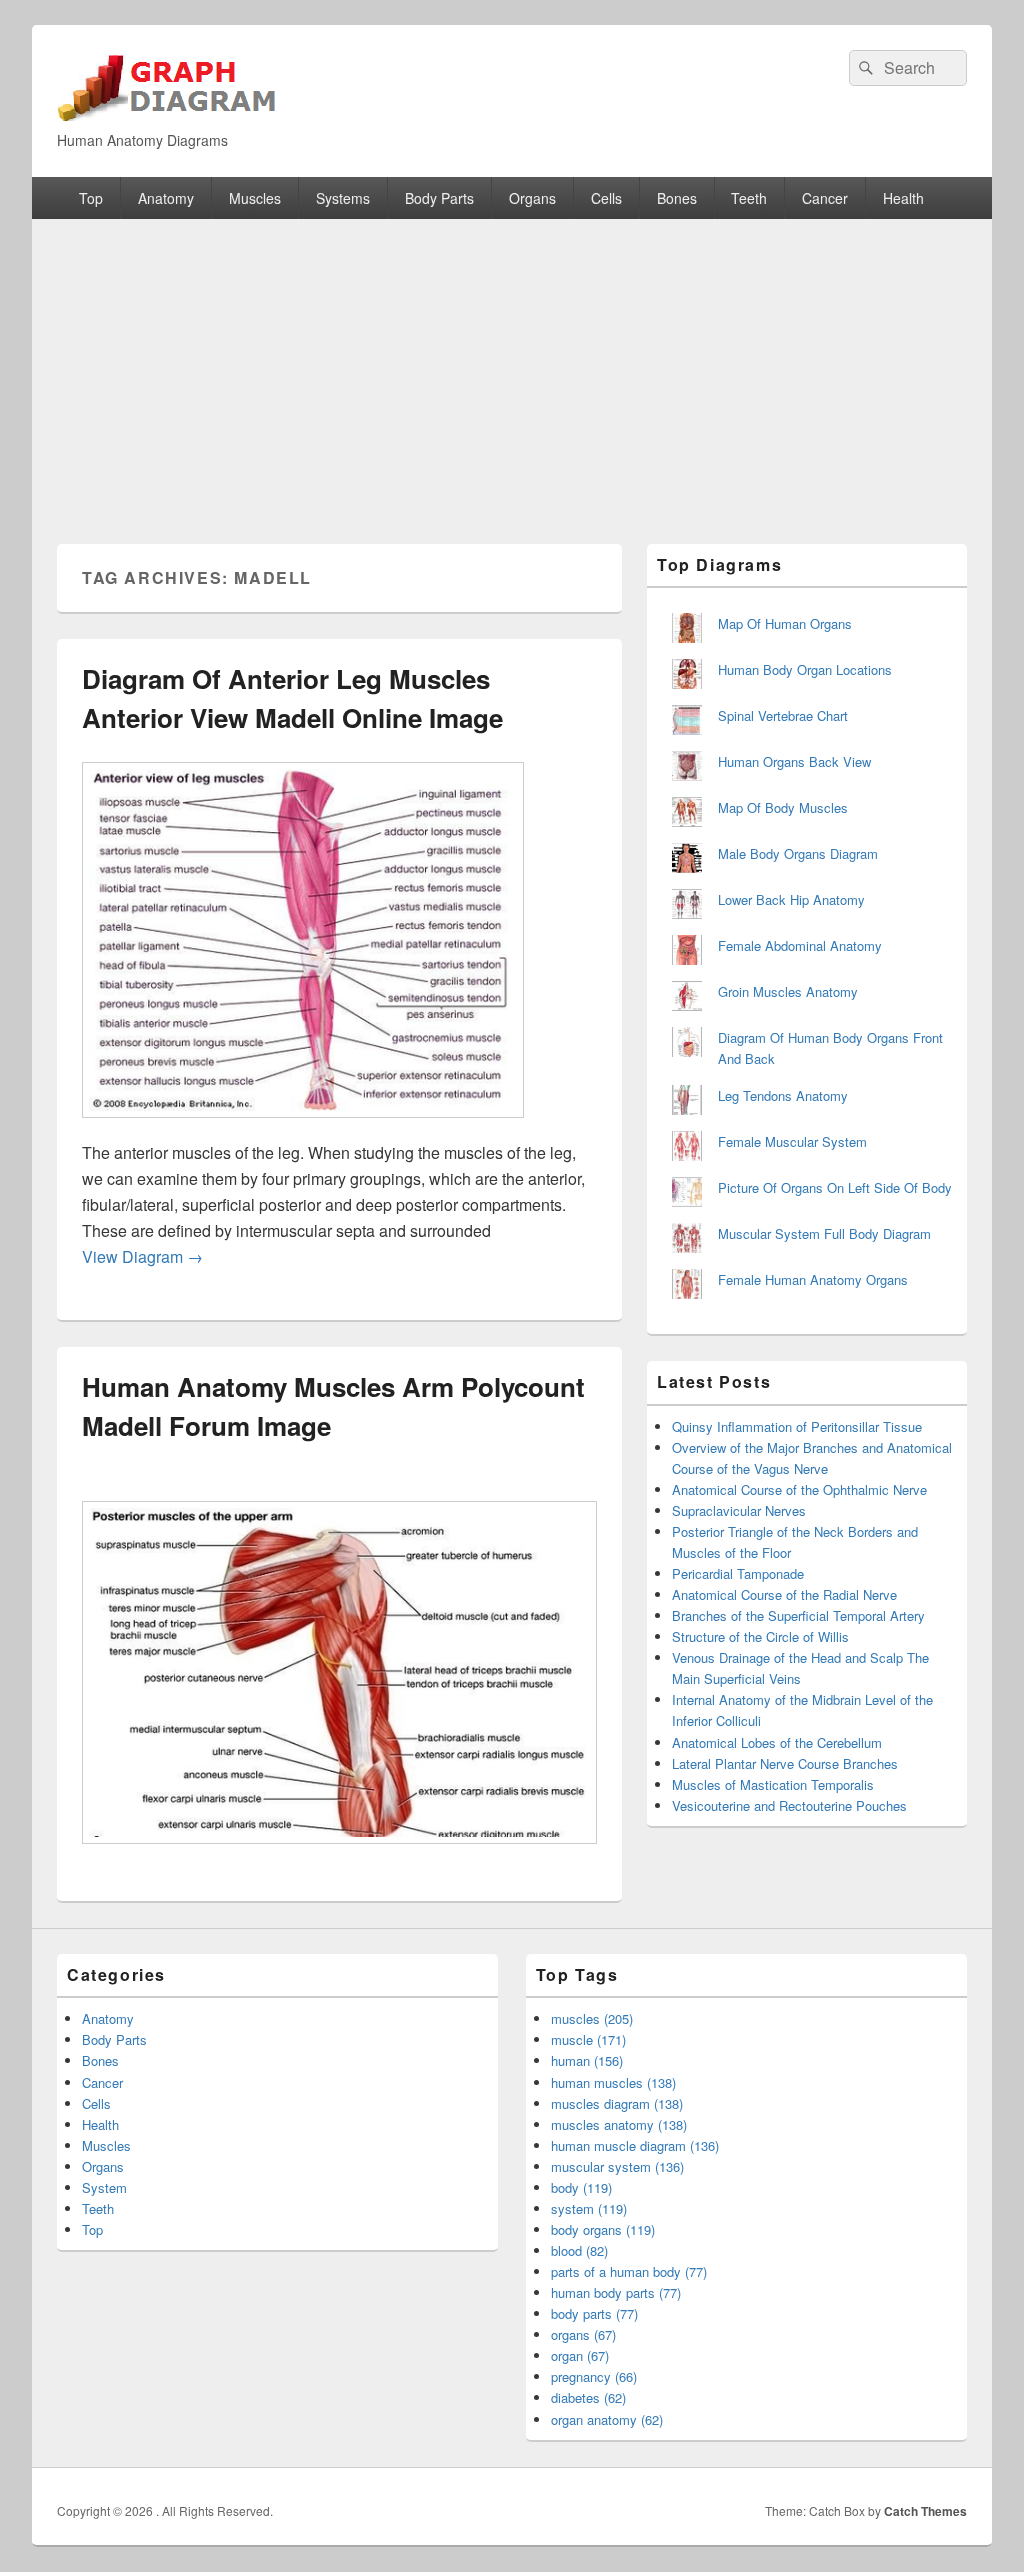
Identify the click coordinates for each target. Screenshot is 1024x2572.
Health (903, 198)
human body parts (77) (616, 2292)
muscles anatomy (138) (619, 2124)
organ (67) (580, 2355)
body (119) (581, 2187)
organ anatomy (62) (607, 2419)
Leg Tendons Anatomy (783, 1095)
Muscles (255, 198)
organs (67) (583, 2334)
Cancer (825, 198)
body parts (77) (594, 2313)
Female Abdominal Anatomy (800, 945)
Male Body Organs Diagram (798, 853)
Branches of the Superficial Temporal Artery (798, 1615)
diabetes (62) (588, 2397)
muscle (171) (588, 2039)
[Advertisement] (512, 369)
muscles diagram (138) (617, 2103)
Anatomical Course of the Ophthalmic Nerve (799, 1489)
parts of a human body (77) (629, 2271)
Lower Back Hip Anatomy (791, 899)
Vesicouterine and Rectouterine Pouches (789, 1805)
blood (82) (579, 2250)
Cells (606, 198)
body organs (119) (603, 2229)
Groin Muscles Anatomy (788, 991)
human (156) (587, 2060)
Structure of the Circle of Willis (760, 1636)
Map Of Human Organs (785, 623)
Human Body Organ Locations (805, 669)
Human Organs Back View (794, 761)
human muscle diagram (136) (635, 2145)
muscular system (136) (617, 2166)
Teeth (749, 198)
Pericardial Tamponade (738, 1573)
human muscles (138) (613, 2082)
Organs (532, 198)
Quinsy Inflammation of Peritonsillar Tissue (797, 1426)
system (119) (589, 2208)
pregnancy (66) (594, 2376)
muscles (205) (592, 2018)
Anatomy (166, 198)
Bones (677, 198)
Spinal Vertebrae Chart (783, 715)
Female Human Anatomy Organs (813, 1279)
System (104, 2187)
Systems (343, 198)
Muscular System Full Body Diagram (824, 1233)
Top (91, 198)
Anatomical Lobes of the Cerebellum (777, 1742)
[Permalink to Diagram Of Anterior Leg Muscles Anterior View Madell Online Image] (303, 1127)
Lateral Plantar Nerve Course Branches (785, 1763)
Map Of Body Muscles (783, 807)
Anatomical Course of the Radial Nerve (784, 1594)
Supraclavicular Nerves (739, 1510)
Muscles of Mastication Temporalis (773, 1784)
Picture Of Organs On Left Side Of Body (835, 1187)
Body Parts (439, 198)
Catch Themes (925, 2511)
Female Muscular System (792, 1141)
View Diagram (142, 1256)
